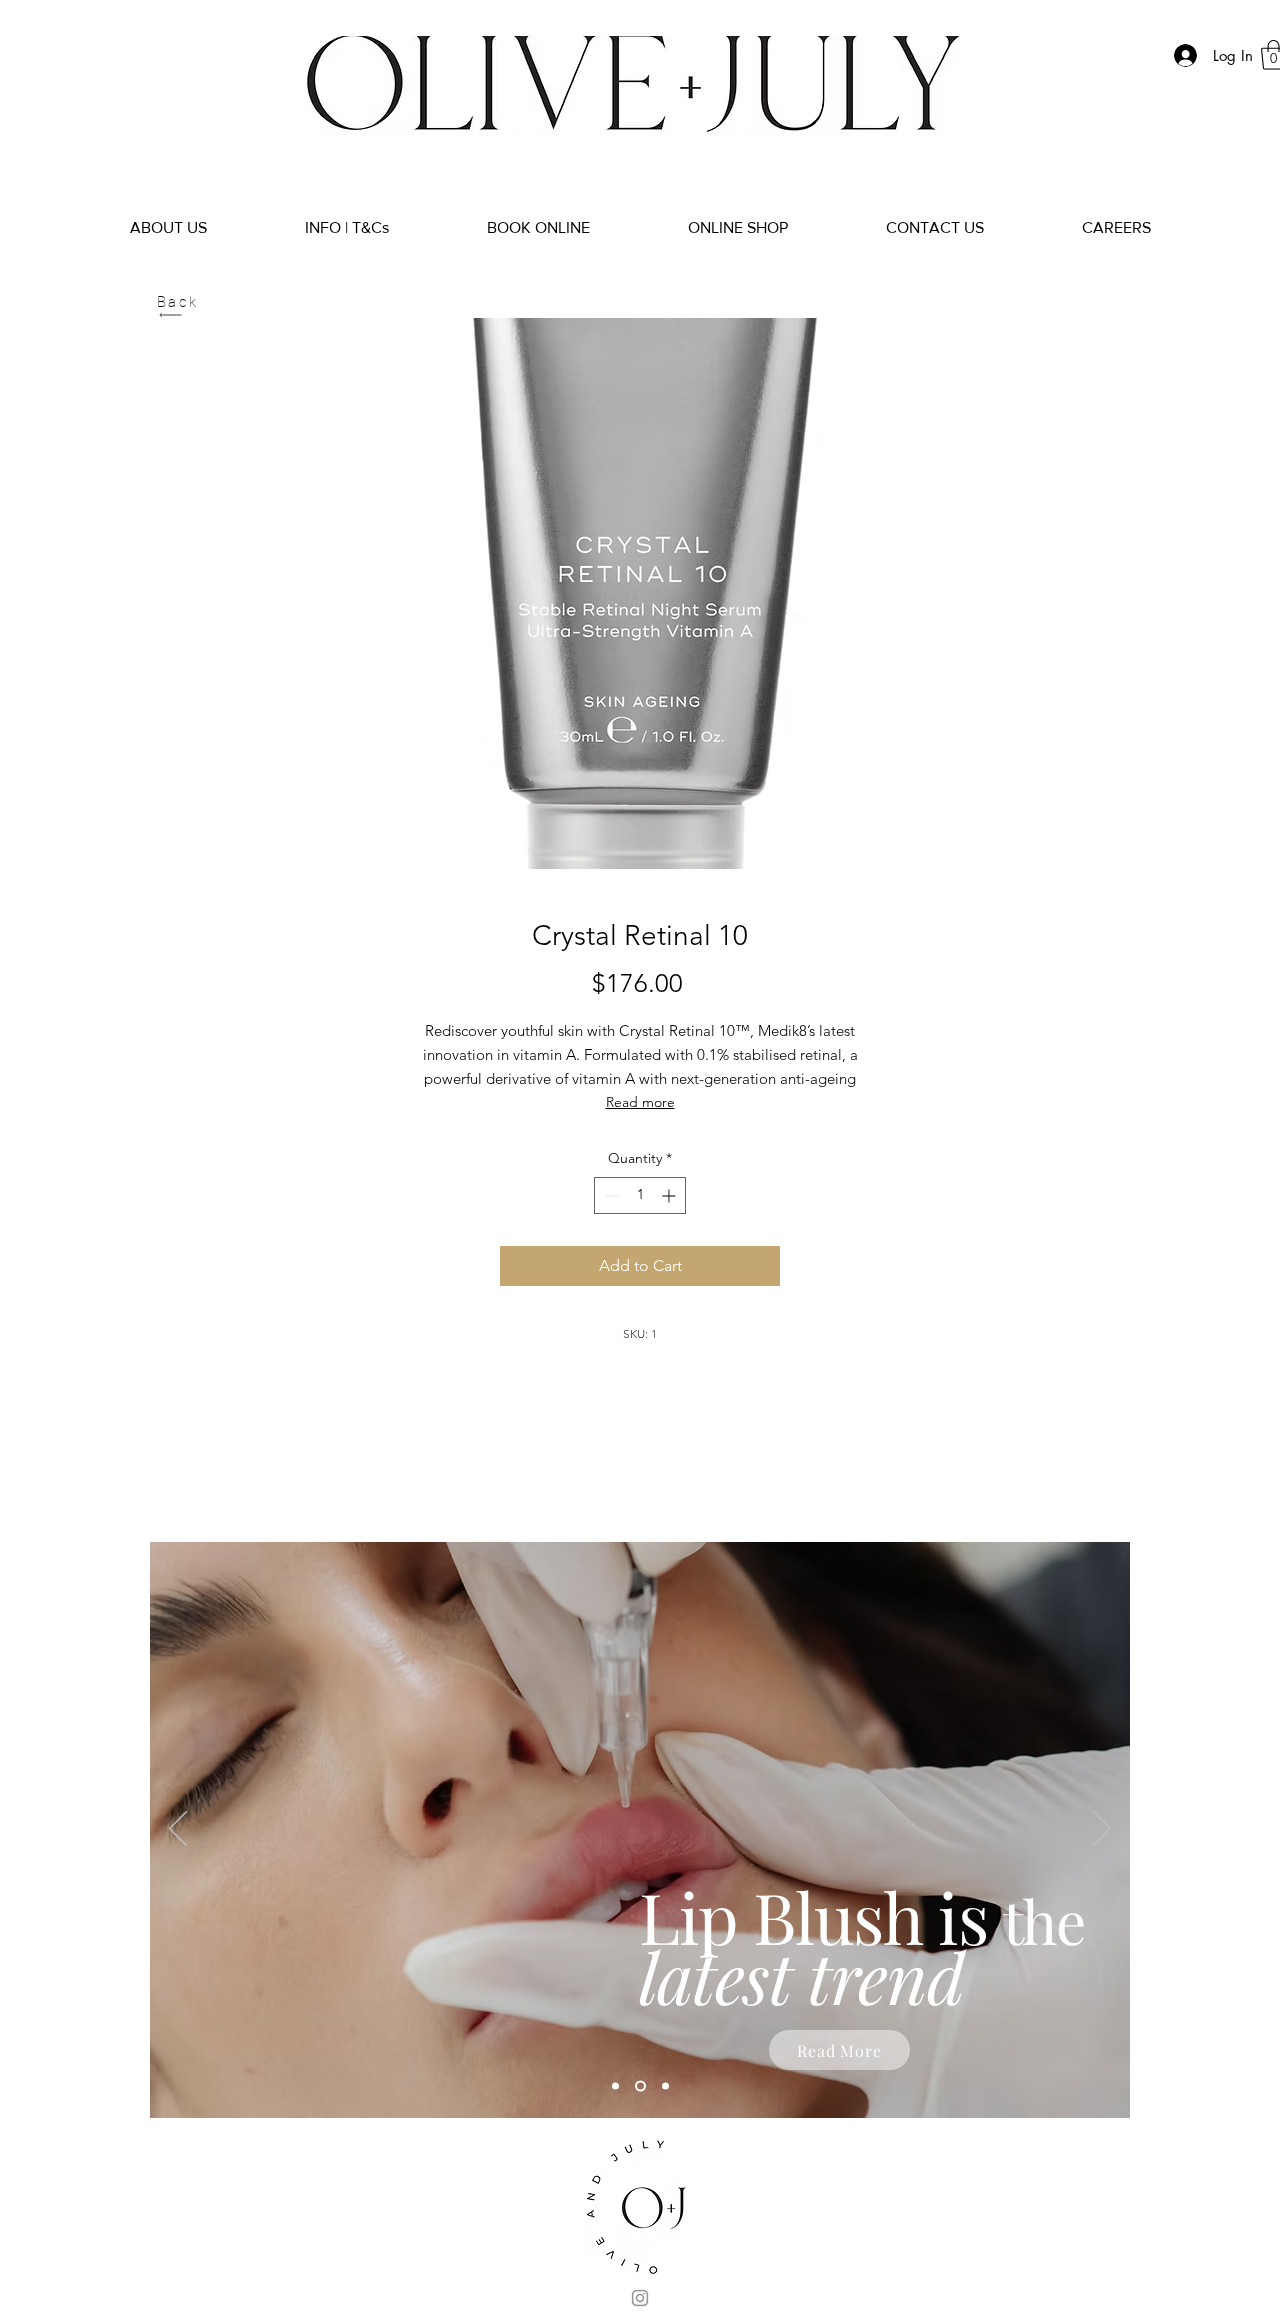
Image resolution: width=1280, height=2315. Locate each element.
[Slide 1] (615, 2086)
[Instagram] (640, 2298)
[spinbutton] (640, 1195)
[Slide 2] (640, 2086)
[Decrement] (609, 1195)
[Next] (1102, 1830)
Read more (640, 1102)
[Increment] (670, 1195)
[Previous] (178, 1830)
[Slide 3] (665, 2086)
